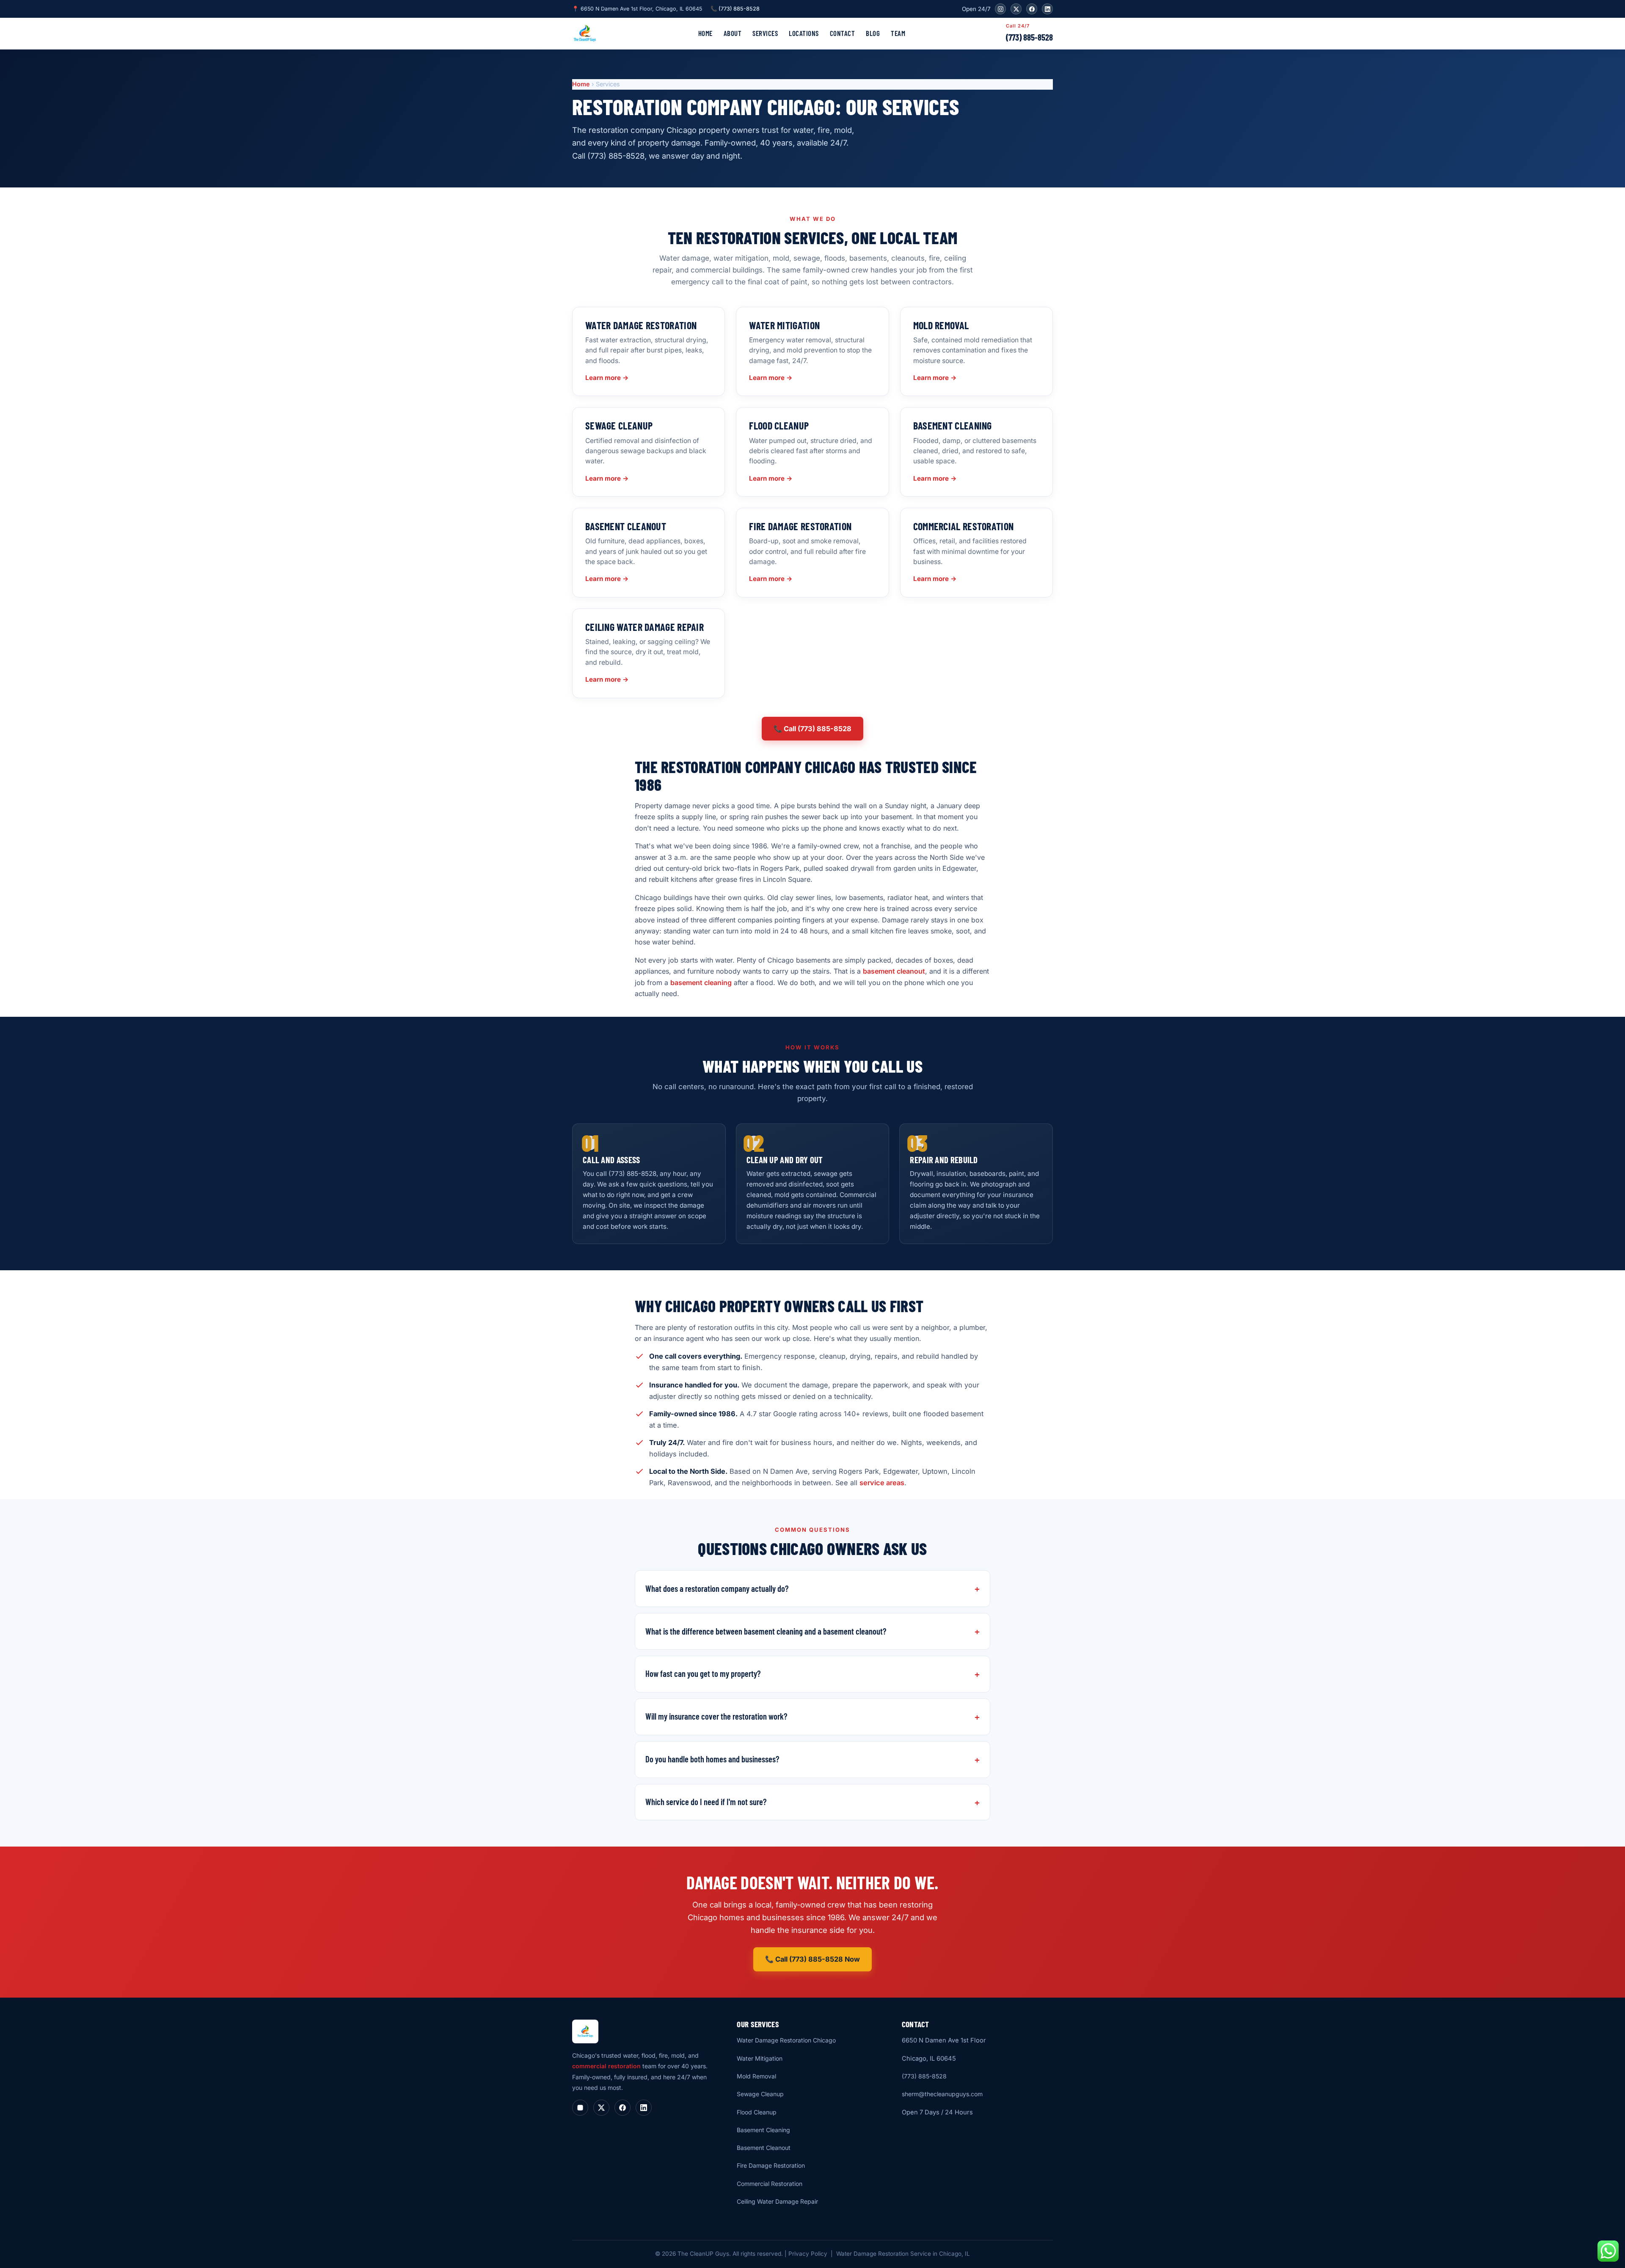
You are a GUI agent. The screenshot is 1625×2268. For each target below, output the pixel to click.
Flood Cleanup (757, 2112)
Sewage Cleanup (760, 2094)
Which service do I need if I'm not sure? (706, 1802)
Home (705, 33)
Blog (873, 33)
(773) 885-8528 (1029, 37)
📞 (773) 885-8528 (735, 9)
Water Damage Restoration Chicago (786, 2040)
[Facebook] (1032, 9)
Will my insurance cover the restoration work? (716, 1716)
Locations (804, 33)
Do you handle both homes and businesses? (712, 1759)
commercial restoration (606, 2066)
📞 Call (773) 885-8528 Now (812, 1959)
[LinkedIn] (1047, 9)
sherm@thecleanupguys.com (942, 2094)
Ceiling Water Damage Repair (777, 2201)
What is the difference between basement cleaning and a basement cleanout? (766, 1631)
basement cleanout (894, 971)
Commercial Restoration (770, 2184)
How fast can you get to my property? (703, 1673)
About (733, 33)
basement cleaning (701, 983)
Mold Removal (756, 2076)
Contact (843, 33)
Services (765, 33)
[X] (1016, 9)
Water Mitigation (760, 2058)
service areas (882, 1483)
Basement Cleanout (764, 2148)
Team (898, 33)
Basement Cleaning (763, 2130)
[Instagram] (1000, 9)
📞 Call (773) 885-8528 (812, 729)
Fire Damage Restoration (771, 2165)
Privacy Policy (808, 2254)
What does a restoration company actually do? (717, 1588)
